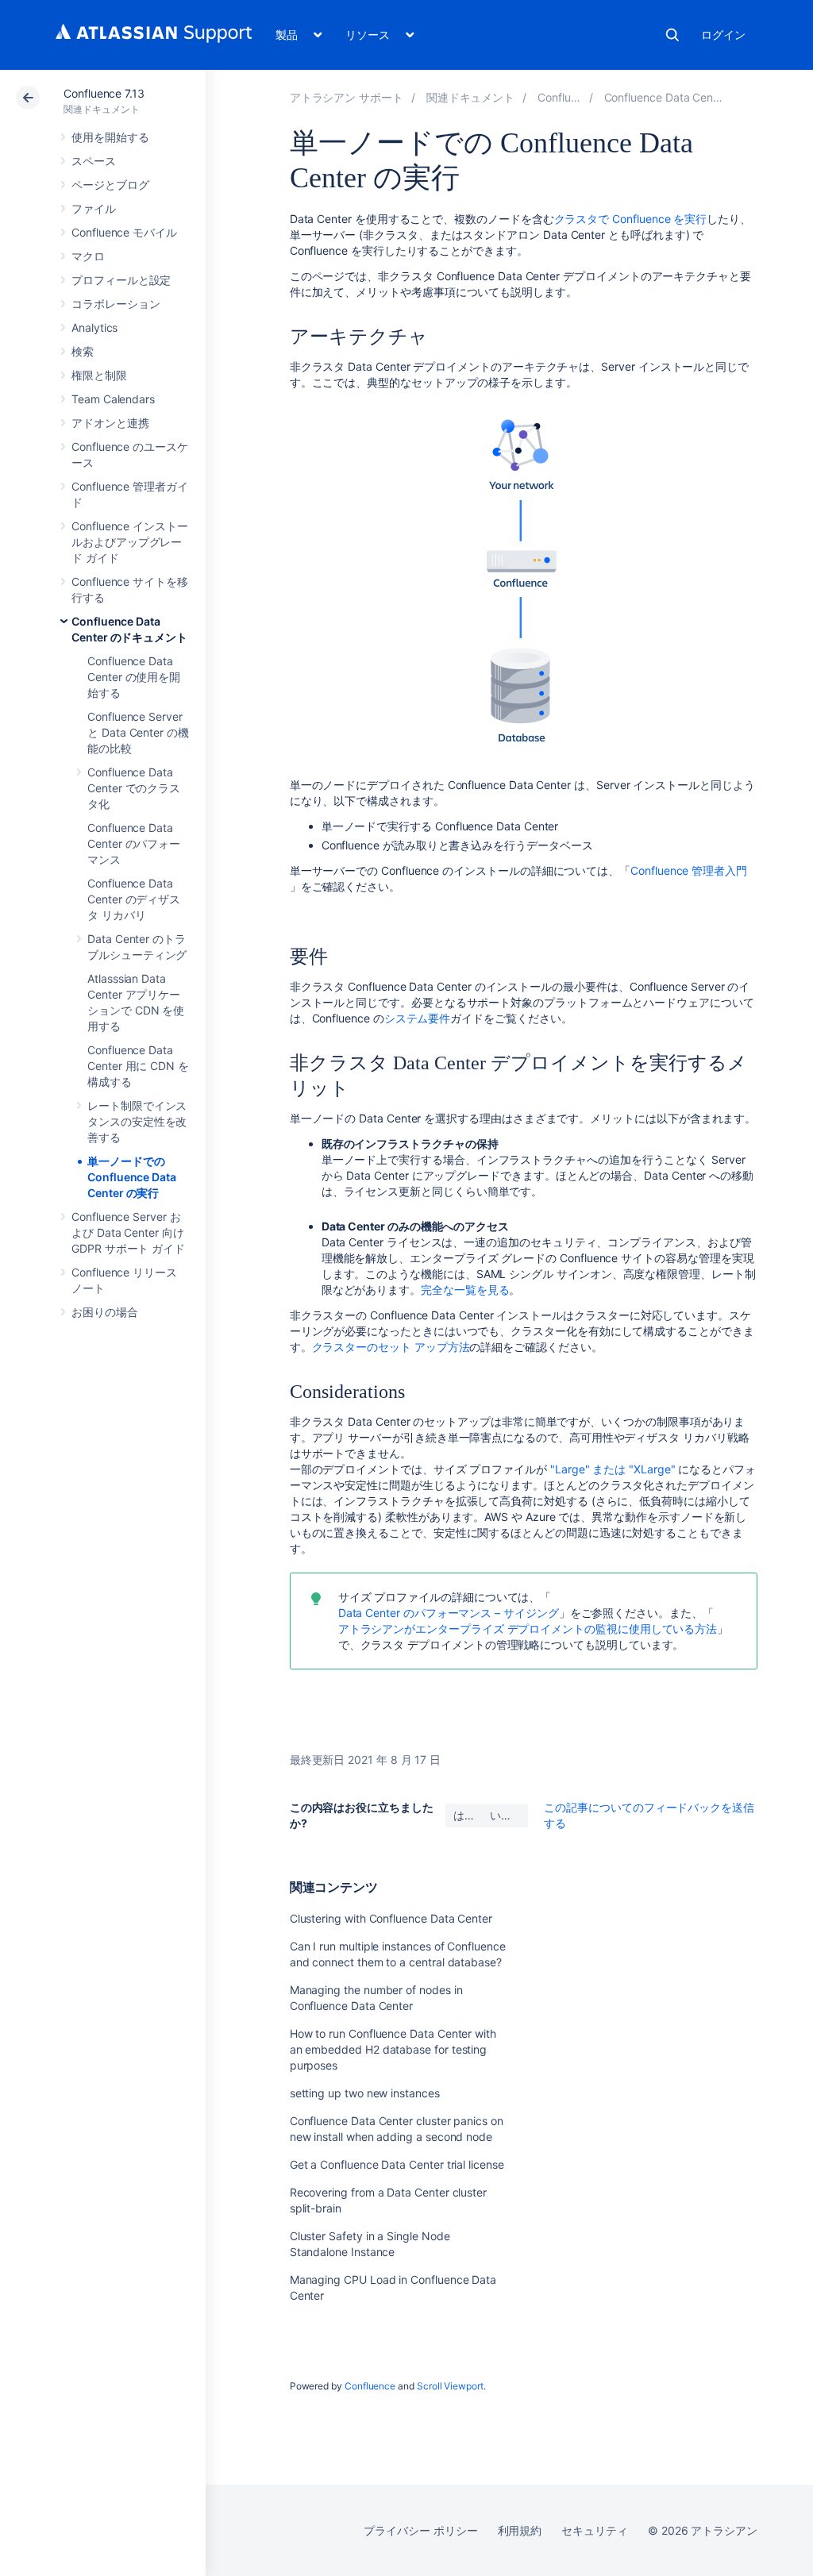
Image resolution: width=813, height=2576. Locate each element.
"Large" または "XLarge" (613, 1469)
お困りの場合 (105, 1312)
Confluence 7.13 (104, 93)
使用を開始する (110, 137)
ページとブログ (110, 185)
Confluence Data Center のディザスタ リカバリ (134, 899)
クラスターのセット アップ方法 (391, 1347)
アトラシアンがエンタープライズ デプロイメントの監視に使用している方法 (528, 1629)
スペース (94, 161)
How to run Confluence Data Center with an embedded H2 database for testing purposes (393, 2049)
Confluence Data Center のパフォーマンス (134, 843)
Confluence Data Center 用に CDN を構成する (138, 1066)
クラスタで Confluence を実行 (631, 219)
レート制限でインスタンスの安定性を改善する (137, 1121)
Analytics (94, 327)
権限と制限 (99, 375)
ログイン (723, 35)
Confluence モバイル (124, 232)
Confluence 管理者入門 (689, 870)
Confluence (370, 2386)
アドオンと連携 (110, 423)
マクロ (88, 256)
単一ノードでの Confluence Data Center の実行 (132, 1177)
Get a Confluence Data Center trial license (397, 2164)
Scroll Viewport (450, 2386)
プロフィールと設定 (121, 280)
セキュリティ (595, 2530)
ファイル (94, 208)
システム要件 (418, 1018)
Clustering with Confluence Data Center (391, 1918)
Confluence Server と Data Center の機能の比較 (138, 732)
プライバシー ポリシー (420, 2530)
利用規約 (520, 2530)
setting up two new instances (365, 2093)
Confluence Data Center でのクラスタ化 (134, 788)
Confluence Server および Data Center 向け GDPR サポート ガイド (128, 1232)
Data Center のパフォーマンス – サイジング (449, 1613)
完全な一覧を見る (465, 1290)
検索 (672, 35)
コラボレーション (116, 304)
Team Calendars (113, 399)
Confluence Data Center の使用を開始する (134, 677)
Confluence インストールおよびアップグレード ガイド (130, 542)
